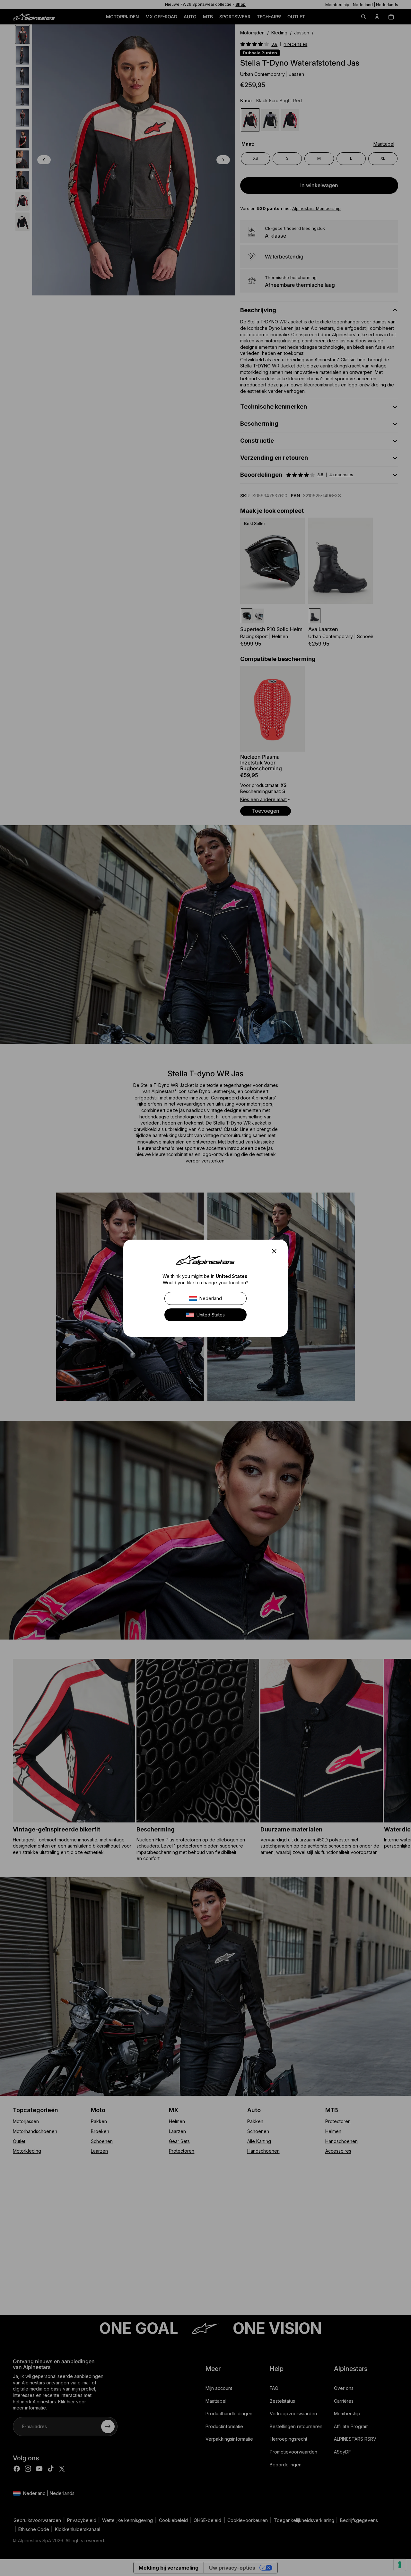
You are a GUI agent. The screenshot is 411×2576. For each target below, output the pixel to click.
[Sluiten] (276, 1251)
